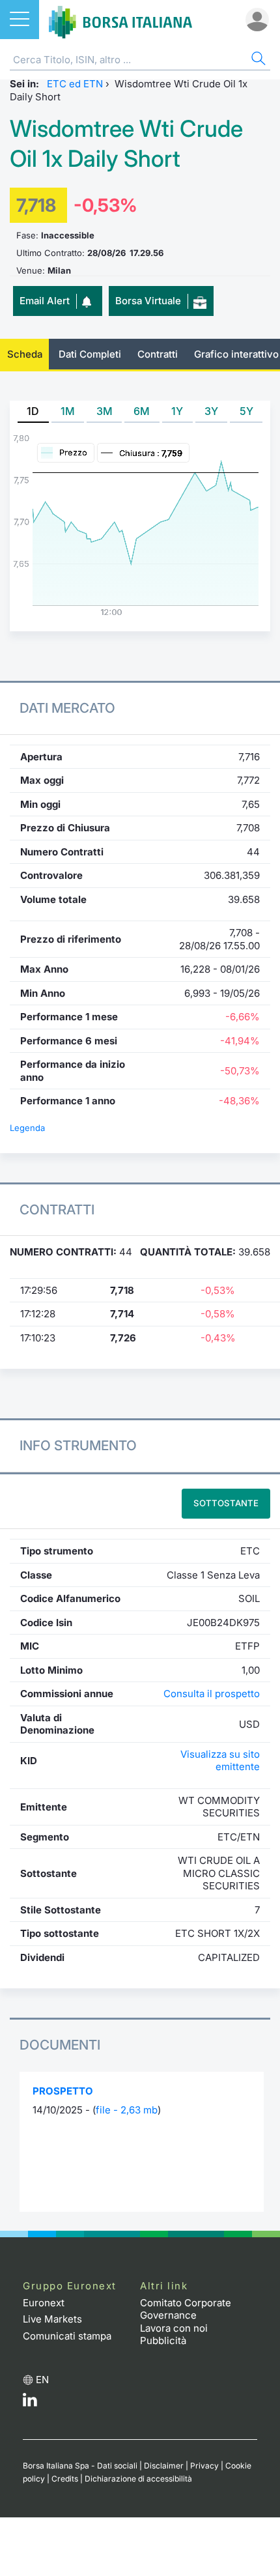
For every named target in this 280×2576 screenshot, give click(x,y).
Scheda (25, 354)
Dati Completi (90, 354)
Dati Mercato (67, 708)
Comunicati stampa (67, 2336)
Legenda (27, 1128)
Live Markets (52, 2319)
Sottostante (226, 1503)
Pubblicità (163, 2340)
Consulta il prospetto (212, 1694)
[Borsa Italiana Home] (120, 20)
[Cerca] (257, 60)
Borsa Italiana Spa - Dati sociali (80, 2466)
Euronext (44, 2303)
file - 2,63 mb (127, 2110)
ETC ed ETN (75, 84)
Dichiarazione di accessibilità (138, 2479)
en (42, 2380)
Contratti (158, 354)
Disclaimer (164, 2466)
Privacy (204, 2466)
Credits (65, 2479)
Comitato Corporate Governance (186, 2309)
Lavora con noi (174, 2328)
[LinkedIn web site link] (30, 2403)
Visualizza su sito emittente (220, 1761)
